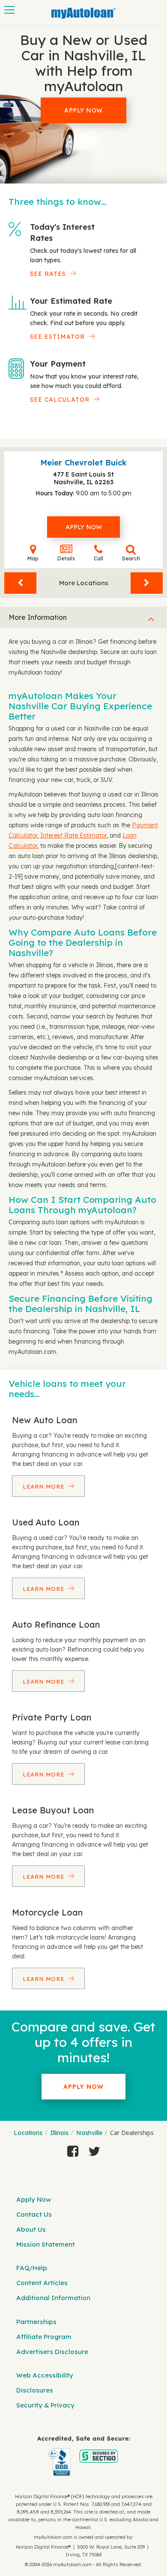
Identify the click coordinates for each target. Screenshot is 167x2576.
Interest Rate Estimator (73, 835)
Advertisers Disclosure (52, 2352)
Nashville (89, 2133)
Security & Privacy (45, 2405)
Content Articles (42, 2283)
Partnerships (36, 2322)
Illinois (59, 2133)
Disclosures (35, 2390)
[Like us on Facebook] (73, 2151)
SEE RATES (48, 274)
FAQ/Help (32, 2268)
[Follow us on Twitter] (94, 2151)
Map (33, 558)
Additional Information (53, 2298)
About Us (31, 2229)
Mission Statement (46, 2244)
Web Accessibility (45, 2375)
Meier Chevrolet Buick (83, 463)
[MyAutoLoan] (83, 13)
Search (131, 558)
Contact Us (34, 2214)
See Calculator (60, 400)
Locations (28, 2133)
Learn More (45, 1486)
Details (66, 558)
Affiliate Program (44, 2337)
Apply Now (83, 110)
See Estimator (57, 337)
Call (98, 558)
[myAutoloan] (83, 2456)
